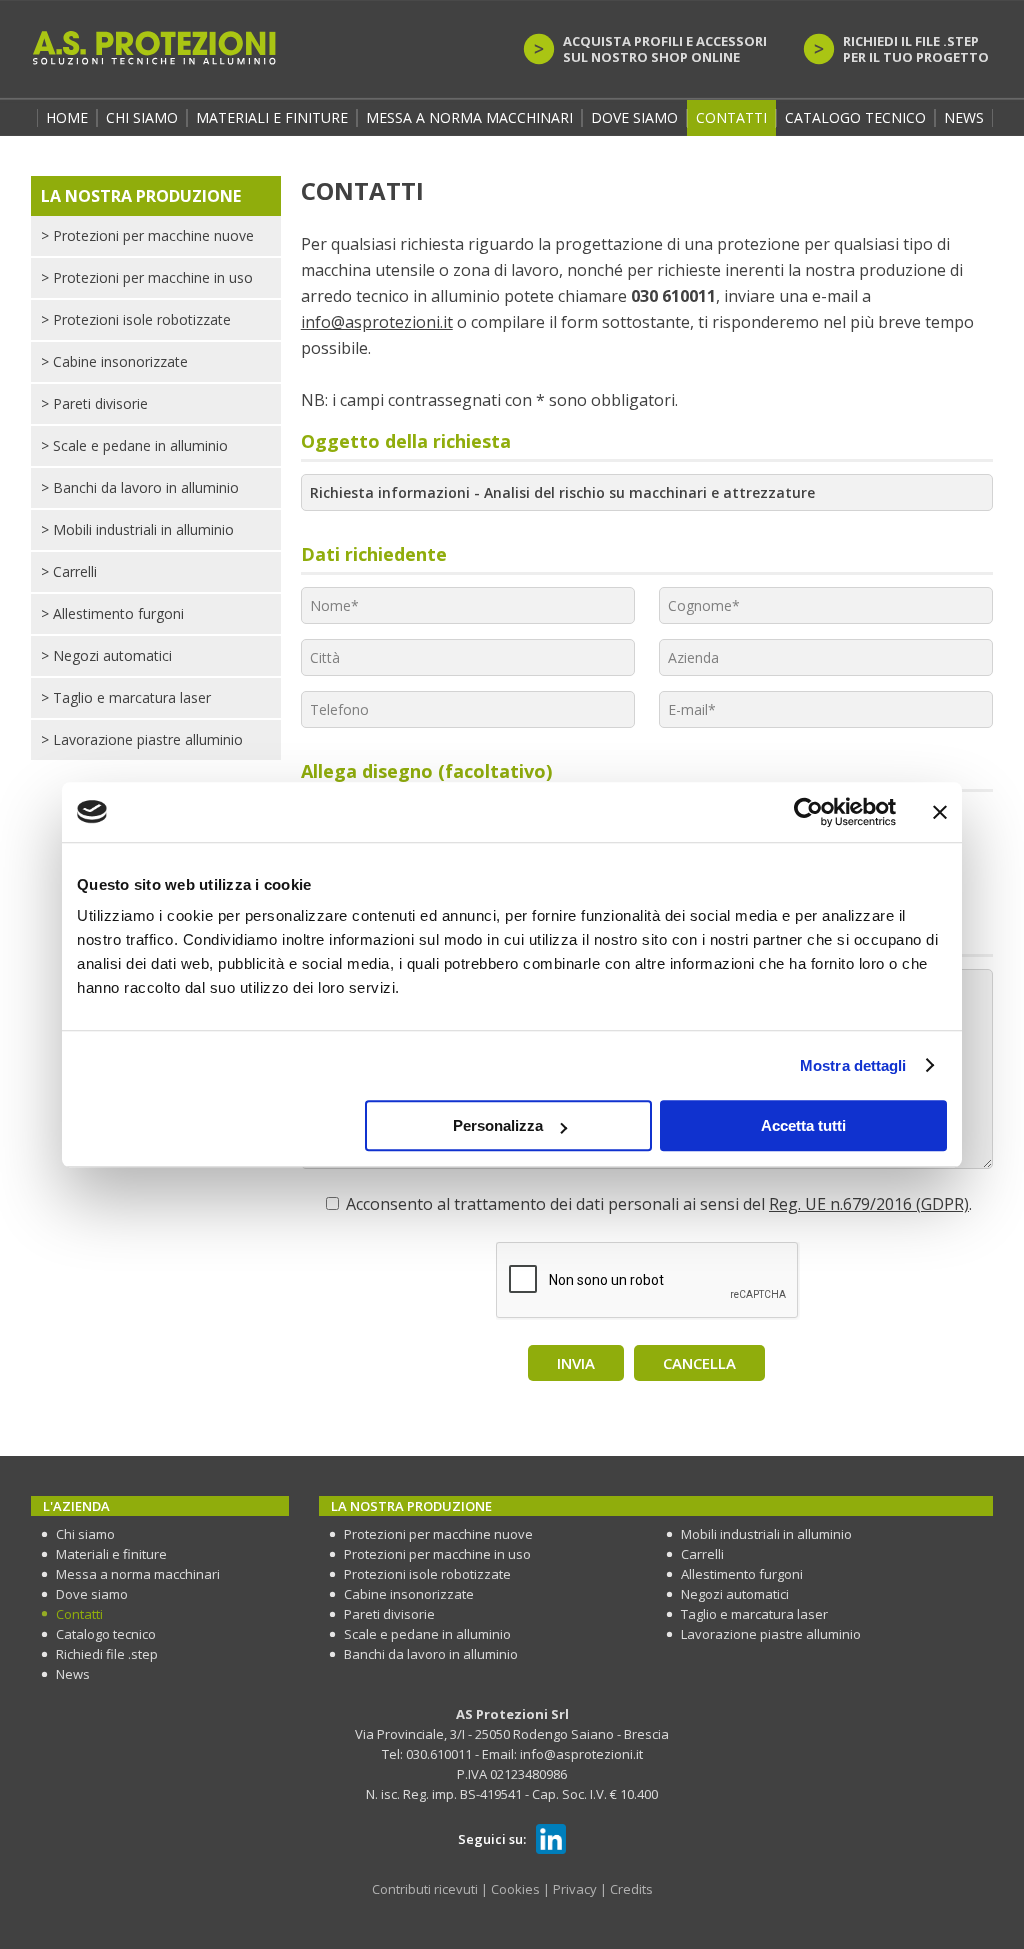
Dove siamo (634, 117)
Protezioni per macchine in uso (147, 277)
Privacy (575, 1889)
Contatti (731, 117)
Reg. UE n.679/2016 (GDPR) (869, 1204)
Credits (631, 1889)
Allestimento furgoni (112, 613)
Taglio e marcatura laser (126, 697)
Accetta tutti (803, 1125)
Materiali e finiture (272, 117)
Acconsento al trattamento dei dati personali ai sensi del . (659, 1204)
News (964, 117)
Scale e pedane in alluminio (134, 445)
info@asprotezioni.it (377, 322)
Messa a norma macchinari (469, 117)
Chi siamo (85, 1534)
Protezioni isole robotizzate (136, 319)
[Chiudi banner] (940, 812)
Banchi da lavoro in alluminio (140, 487)
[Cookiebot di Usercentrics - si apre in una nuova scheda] (808, 812)
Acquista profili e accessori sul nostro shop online (665, 49)
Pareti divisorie (94, 403)
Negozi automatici (106, 655)
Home (67, 117)
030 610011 (673, 296)
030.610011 (439, 1754)
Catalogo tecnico (855, 117)
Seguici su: (492, 1839)
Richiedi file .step (107, 1654)
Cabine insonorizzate (114, 361)
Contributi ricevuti (425, 1889)
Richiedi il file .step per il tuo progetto (916, 49)
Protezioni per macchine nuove (147, 235)
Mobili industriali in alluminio (137, 529)
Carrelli (69, 571)
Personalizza (498, 1125)
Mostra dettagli (853, 1065)
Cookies (515, 1889)
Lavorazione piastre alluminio (142, 739)
